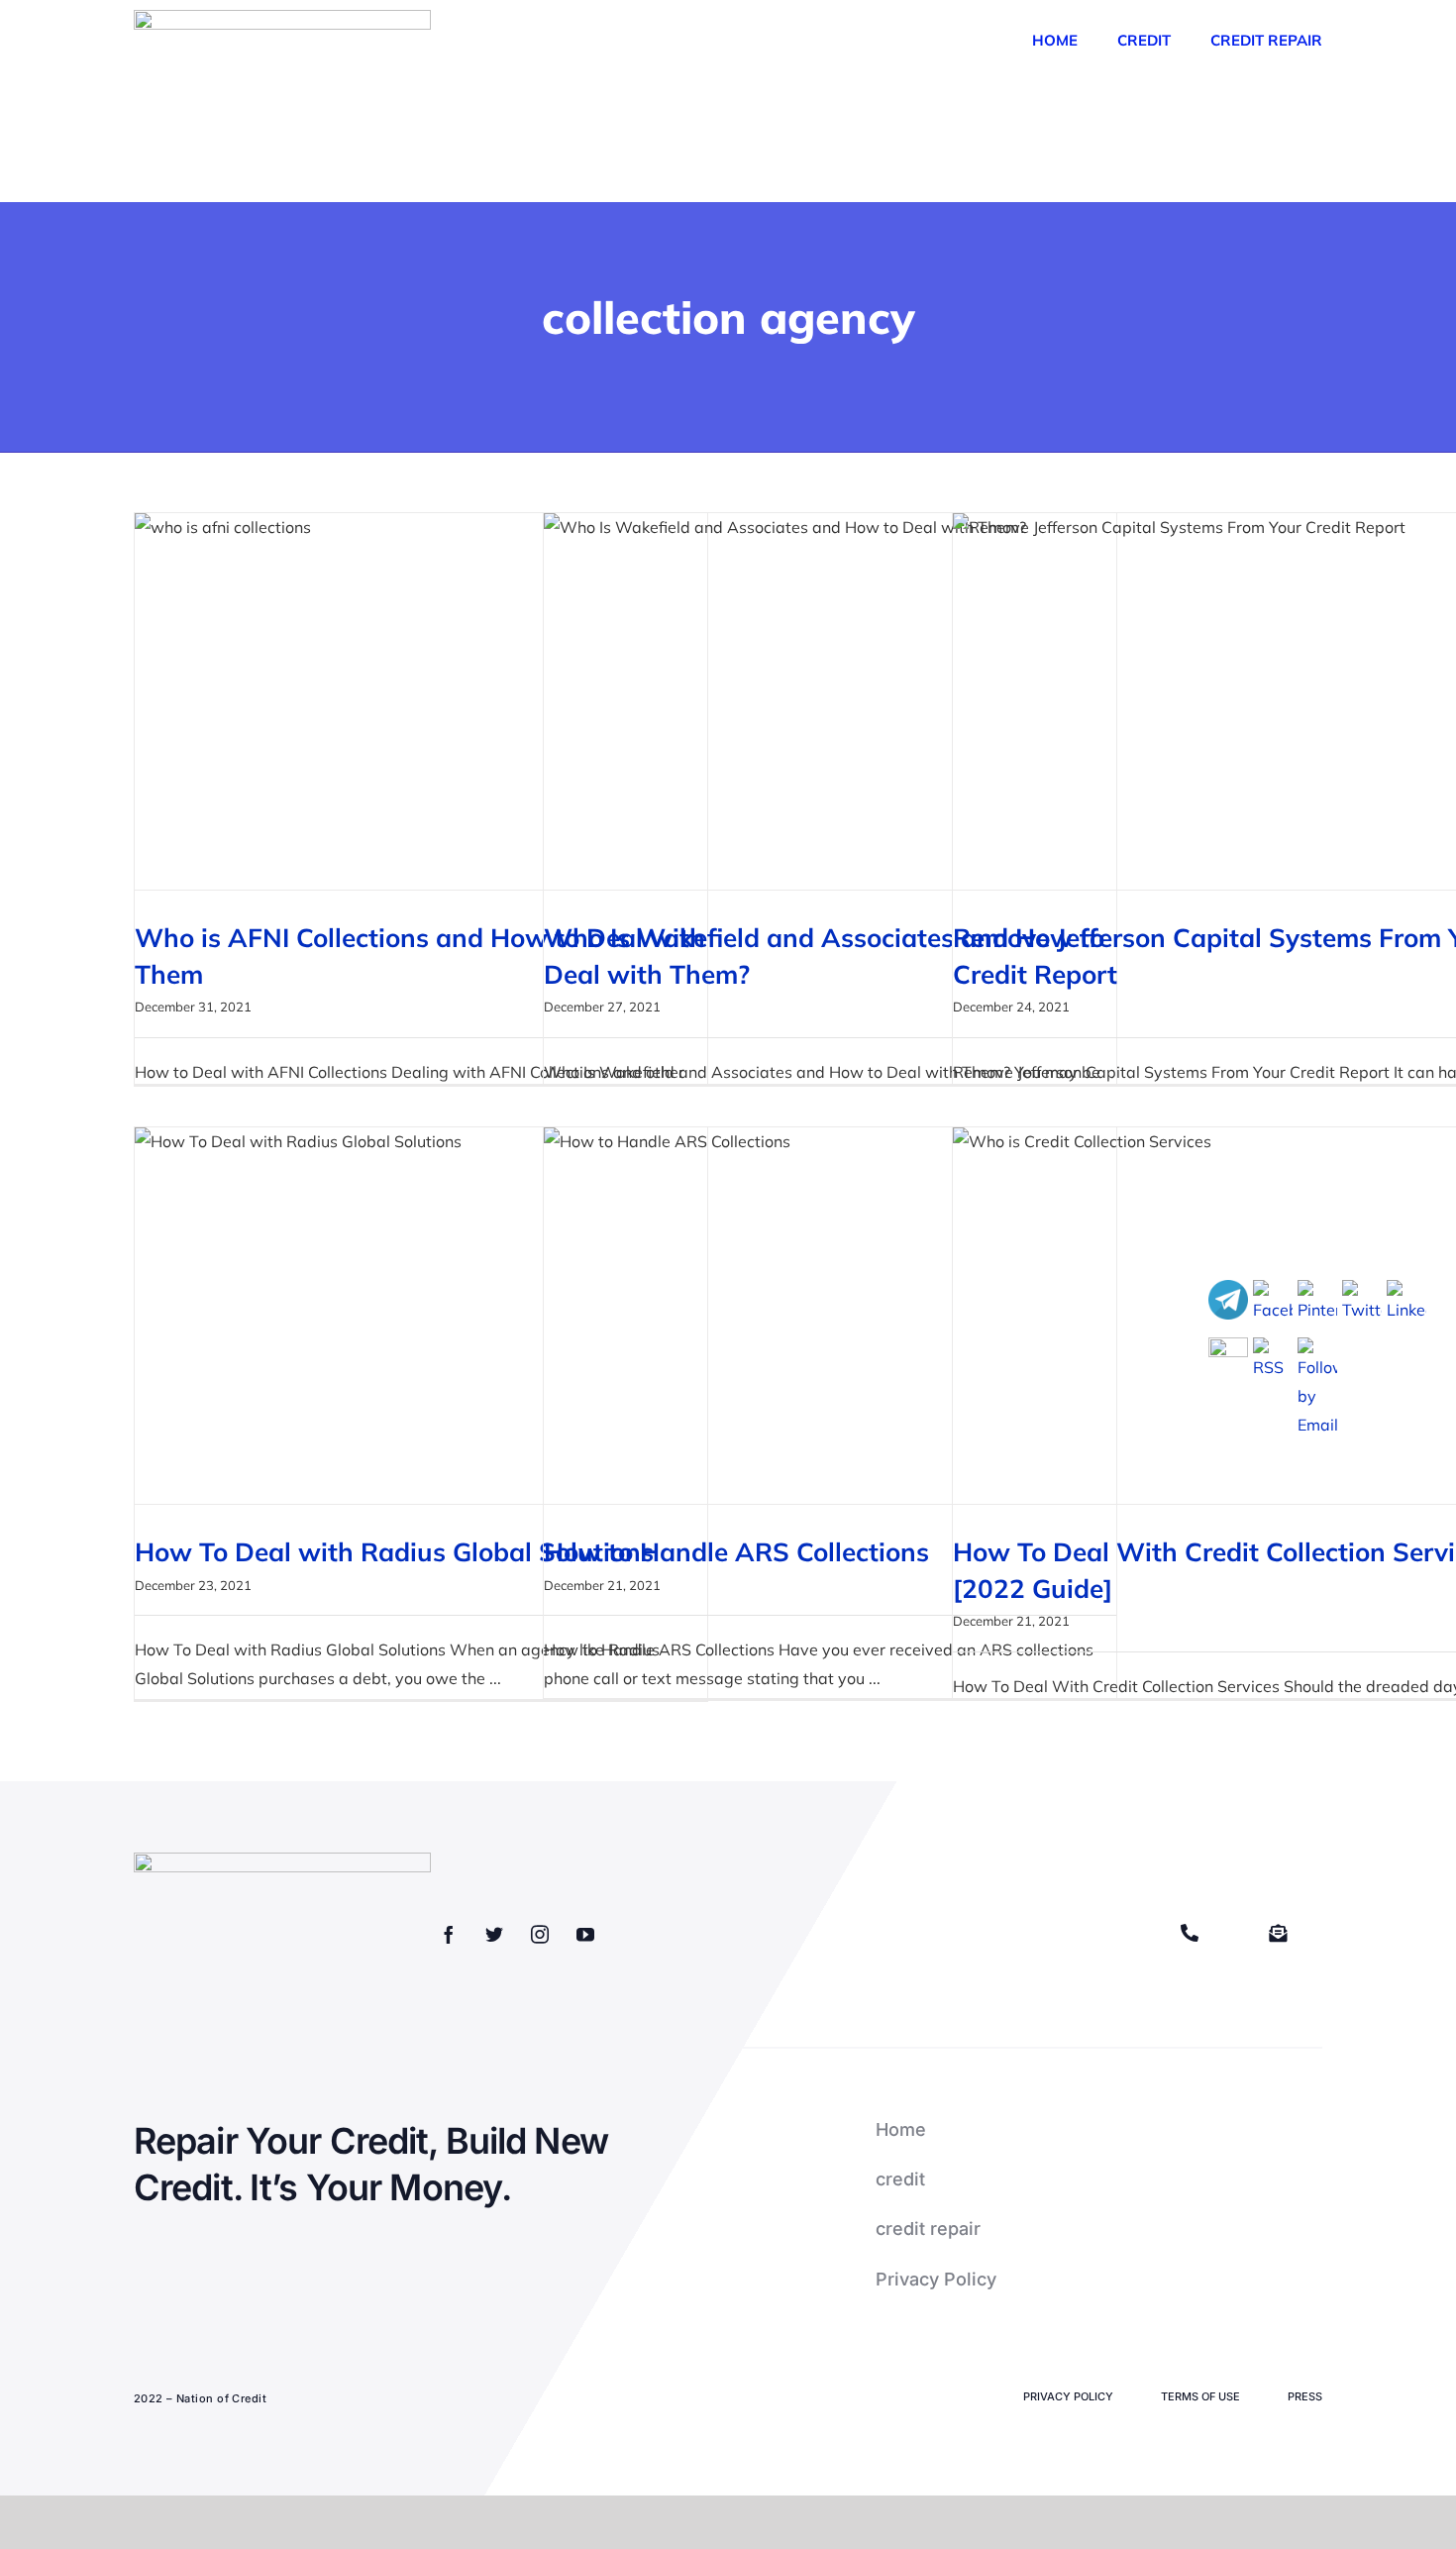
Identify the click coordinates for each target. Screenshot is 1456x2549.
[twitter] (494, 1934)
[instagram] (540, 1934)
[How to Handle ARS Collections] (830, 1316)
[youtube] (585, 1934)
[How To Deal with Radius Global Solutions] (421, 1316)
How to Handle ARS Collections (736, 1552)
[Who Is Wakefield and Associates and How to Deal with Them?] (830, 701)
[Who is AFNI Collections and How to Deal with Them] (421, 701)
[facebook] (449, 1934)
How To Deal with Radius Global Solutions (394, 1552)
